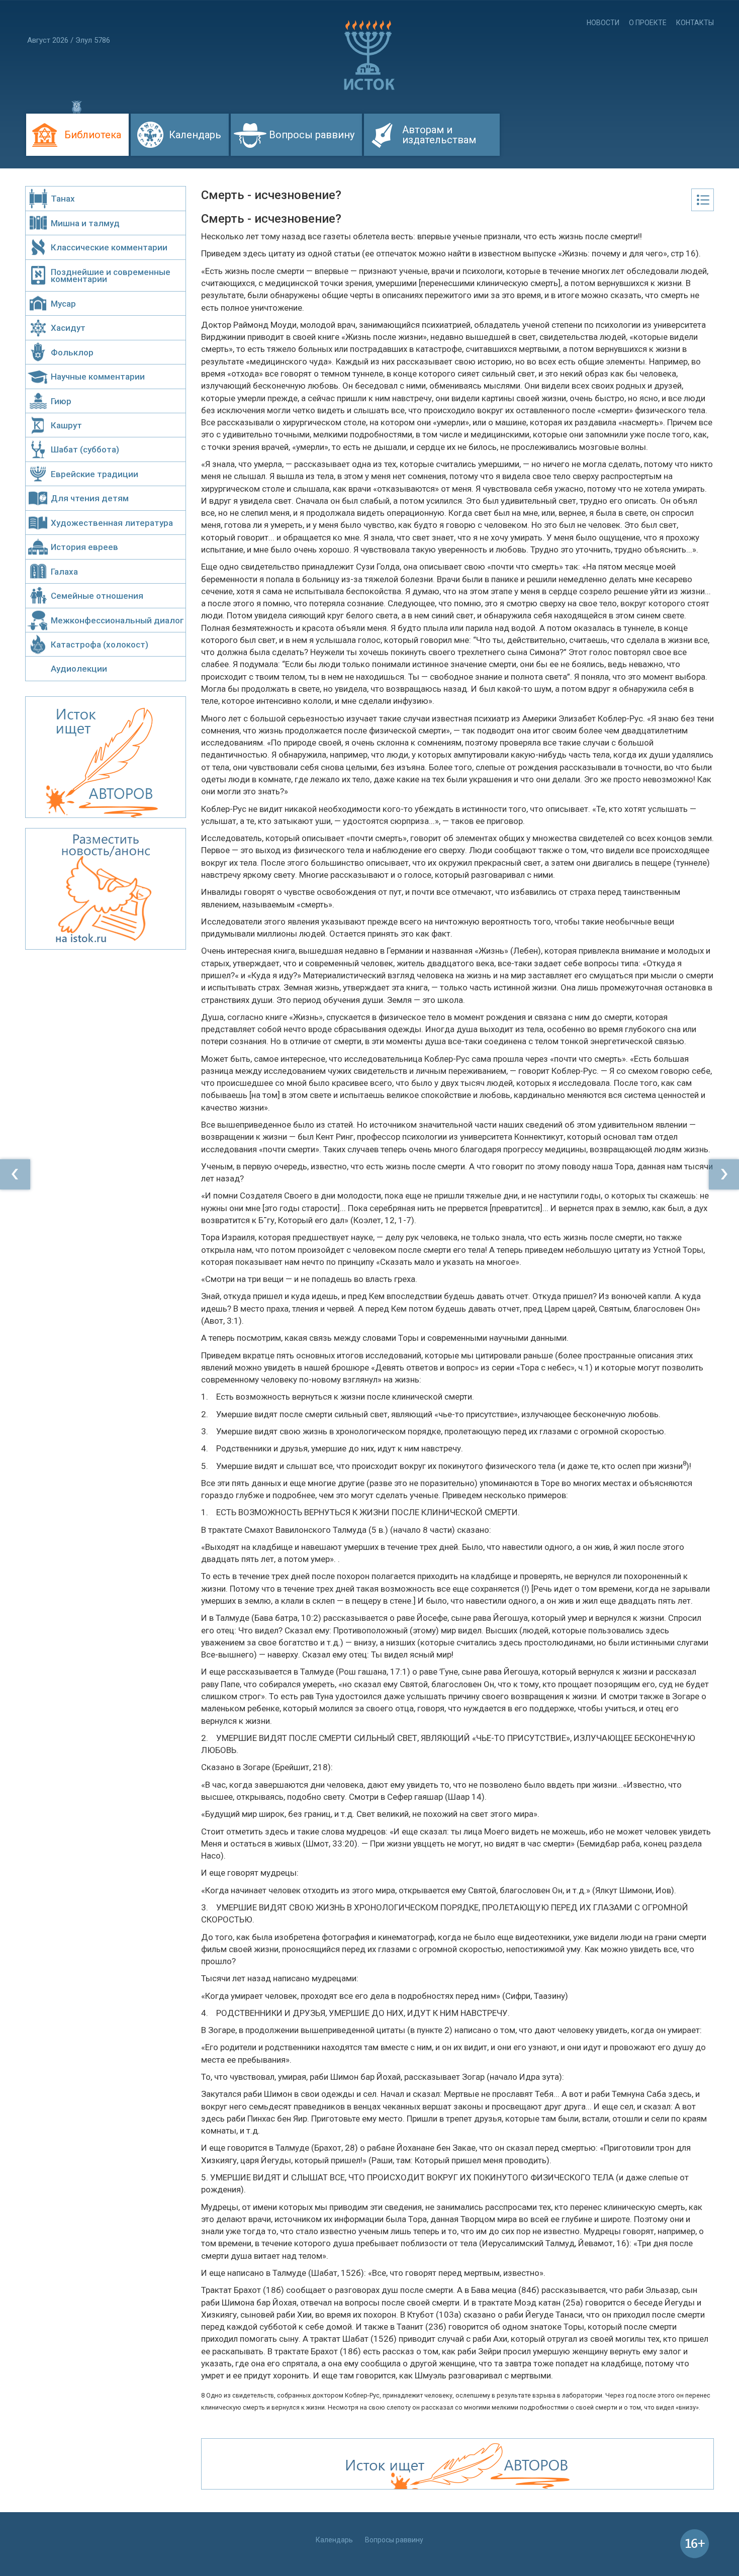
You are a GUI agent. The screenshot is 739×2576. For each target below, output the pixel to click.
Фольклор (72, 352)
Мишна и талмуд (85, 223)
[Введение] (15, 1174)
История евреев (84, 547)
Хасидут (68, 328)
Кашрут (66, 425)
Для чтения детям (90, 498)
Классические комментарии (109, 247)
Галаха (64, 572)
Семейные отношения (97, 596)
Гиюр (61, 401)
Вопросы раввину (312, 135)
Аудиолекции (79, 669)
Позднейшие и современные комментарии (111, 275)
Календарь (195, 135)
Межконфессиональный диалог (117, 620)
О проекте (648, 23)
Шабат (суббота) (85, 449)
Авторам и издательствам (439, 135)
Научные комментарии (98, 377)
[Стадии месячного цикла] (724, 1174)
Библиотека (93, 135)
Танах (63, 199)
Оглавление (703, 200)
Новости (603, 23)
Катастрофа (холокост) (100, 645)
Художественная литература (112, 523)
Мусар (63, 304)
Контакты (695, 23)
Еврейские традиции (95, 474)
